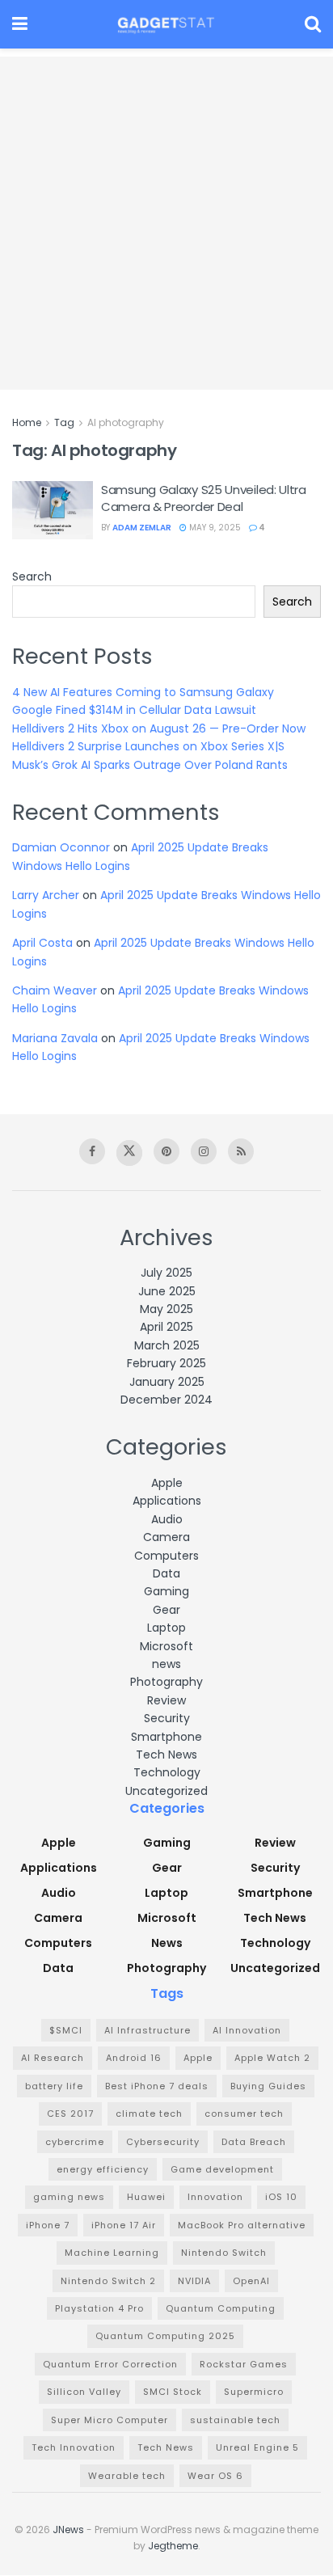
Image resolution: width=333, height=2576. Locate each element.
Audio (167, 1519)
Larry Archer (46, 895)
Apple (167, 1483)
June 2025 (167, 1291)
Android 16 (134, 2058)
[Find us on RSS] (241, 1151)
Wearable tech (127, 2476)
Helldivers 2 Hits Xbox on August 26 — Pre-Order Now (159, 728)
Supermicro (254, 2392)
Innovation (215, 2197)
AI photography (126, 422)
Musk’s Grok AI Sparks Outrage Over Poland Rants (150, 765)
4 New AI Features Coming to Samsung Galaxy (143, 692)
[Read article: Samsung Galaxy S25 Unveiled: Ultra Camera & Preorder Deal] (53, 510)
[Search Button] (313, 24)
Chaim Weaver (55, 990)
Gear (166, 1610)
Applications (167, 1501)
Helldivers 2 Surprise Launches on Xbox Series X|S (148, 746)
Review (166, 1700)
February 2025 (166, 1363)
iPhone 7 (48, 2225)
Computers (166, 1556)
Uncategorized (166, 1791)
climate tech (149, 2114)
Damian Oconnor (61, 847)
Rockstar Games (244, 2364)
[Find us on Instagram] (204, 1151)
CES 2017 (70, 2114)
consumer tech (244, 2114)
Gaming (166, 1591)
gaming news (69, 2197)
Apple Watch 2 (272, 2058)
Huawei (146, 2197)
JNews (68, 2530)
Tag (64, 422)
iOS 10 (281, 2197)
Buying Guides (268, 2086)
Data (166, 1573)
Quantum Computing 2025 (165, 2336)
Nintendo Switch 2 (108, 2281)
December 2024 (166, 1400)
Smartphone (166, 1737)
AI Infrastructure (148, 2030)
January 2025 (167, 1382)
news (166, 1664)
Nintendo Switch (224, 2253)
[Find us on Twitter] (129, 1153)
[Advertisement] (166, 223)
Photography (166, 1682)
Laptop (166, 1628)
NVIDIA (194, 2281)
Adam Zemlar (142, 528)
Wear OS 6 (215, 2476)
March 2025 (167, 1345)
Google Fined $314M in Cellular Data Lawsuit (134, 710)
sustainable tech (235, 2420)
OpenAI (251, 2281)
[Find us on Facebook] (92, 1151)
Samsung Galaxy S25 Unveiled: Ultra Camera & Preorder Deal (204, 498)
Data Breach (254, 2142)
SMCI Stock (173, 2392)
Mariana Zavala (55, 1038)
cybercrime (75, 2142)
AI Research (53, 2058)
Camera (166, 1537)
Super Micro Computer (110, 2420)
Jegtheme (173, 2546)
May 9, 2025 (214, 528)
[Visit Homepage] (166, 24)
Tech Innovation (74, 2447)
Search (32, 576)
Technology (167, 1772)
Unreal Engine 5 (257, 2447)
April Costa (42, 943)
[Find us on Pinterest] (166, 1151)
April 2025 (166, 1327)
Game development (222, 2169)
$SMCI (66, 2030)
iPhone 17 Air (124, 2225)
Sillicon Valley (84, 2392)
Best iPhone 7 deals (157, 2086)
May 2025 (166, 1309)
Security (167, 1718)
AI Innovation (247, 2030)
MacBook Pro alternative (242, 2225)
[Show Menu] (20, 24)
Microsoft (166, 1646)
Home (27, 422)
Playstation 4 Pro (99, 2308)
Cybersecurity (163, 2142)
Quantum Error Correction (110, 2364)
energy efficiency (103, 2169)
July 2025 (166, 1273)
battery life (54, 2086)
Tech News (166, 1755)
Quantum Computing (221, 2308)
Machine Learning (112, 2253)
